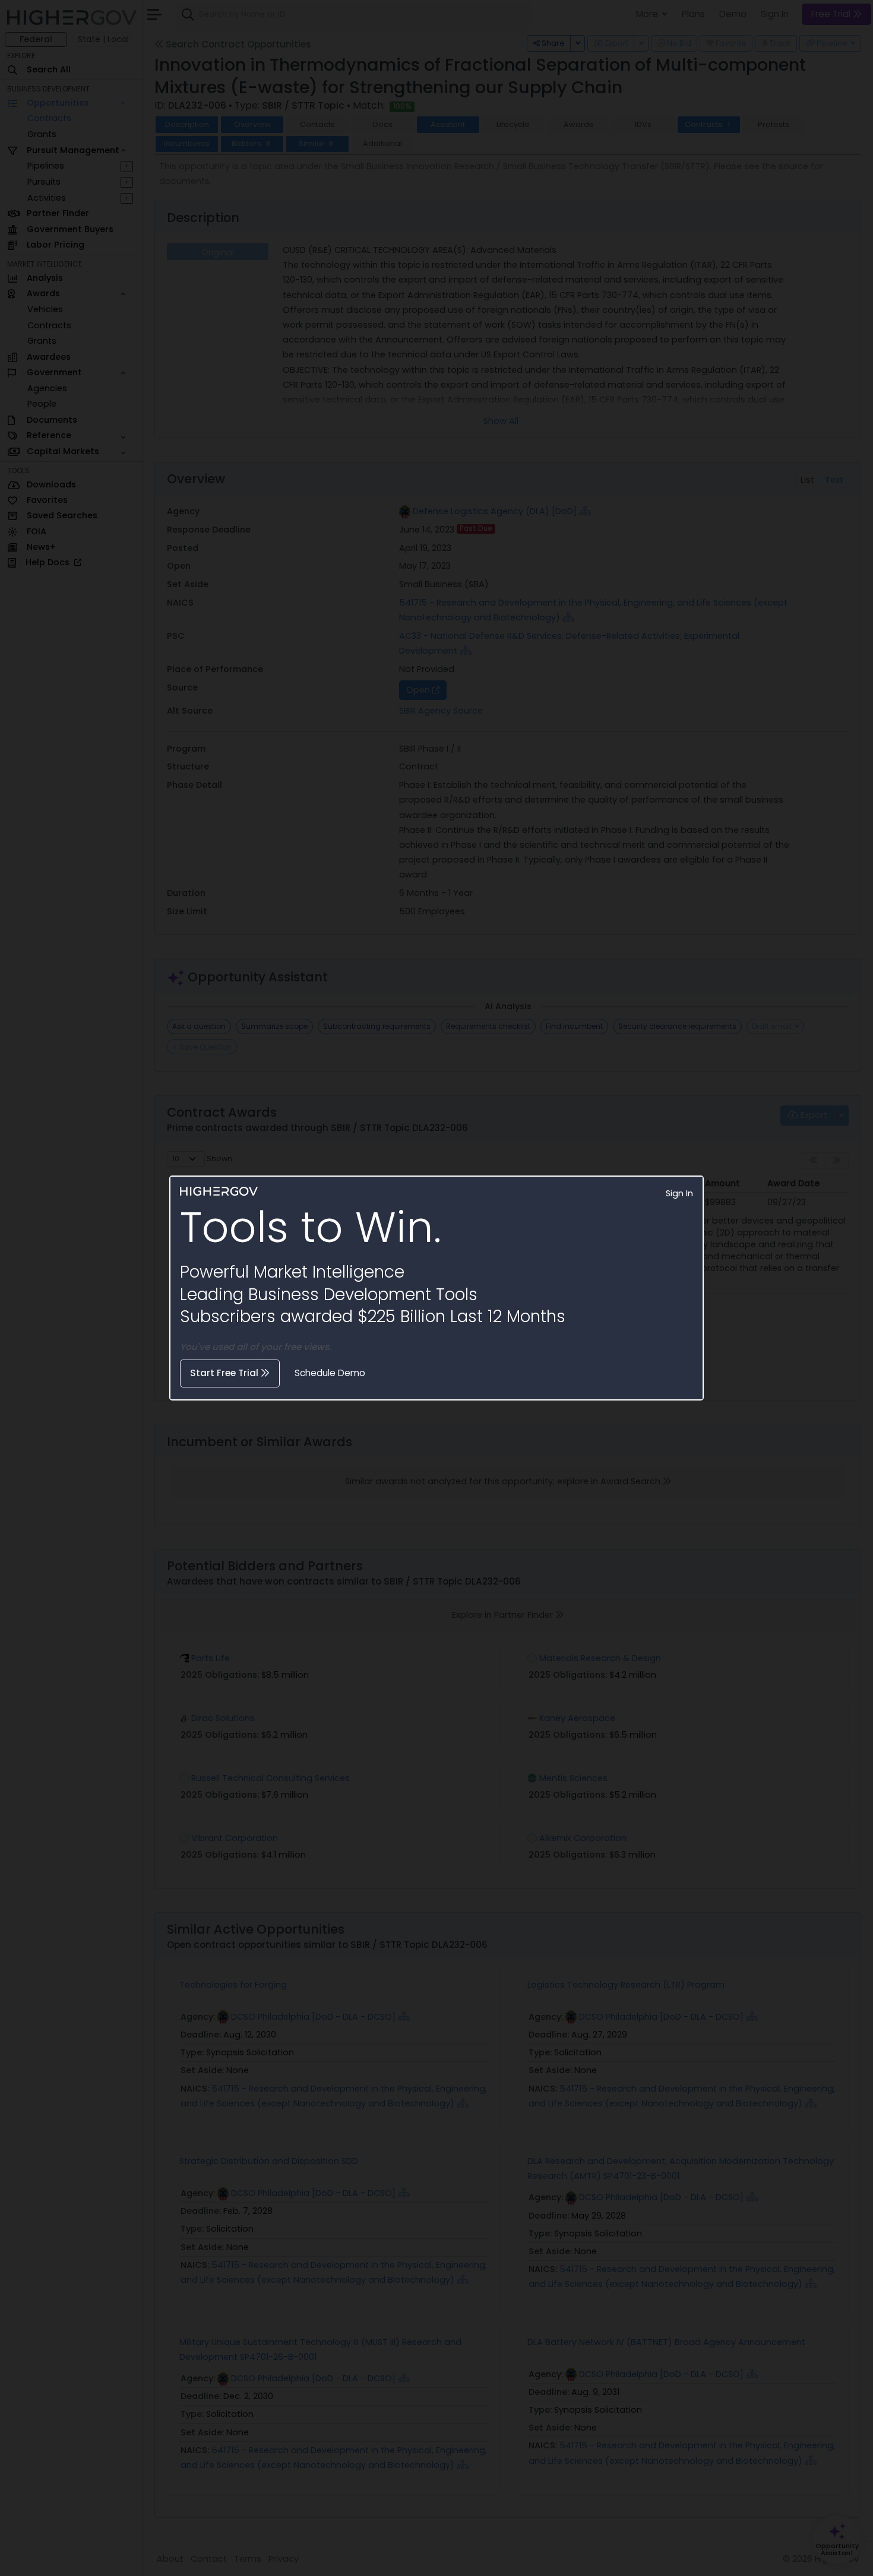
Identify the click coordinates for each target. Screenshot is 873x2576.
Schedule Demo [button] (330, 1373)
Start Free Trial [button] (225, 1373)
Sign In (679, 1193)
